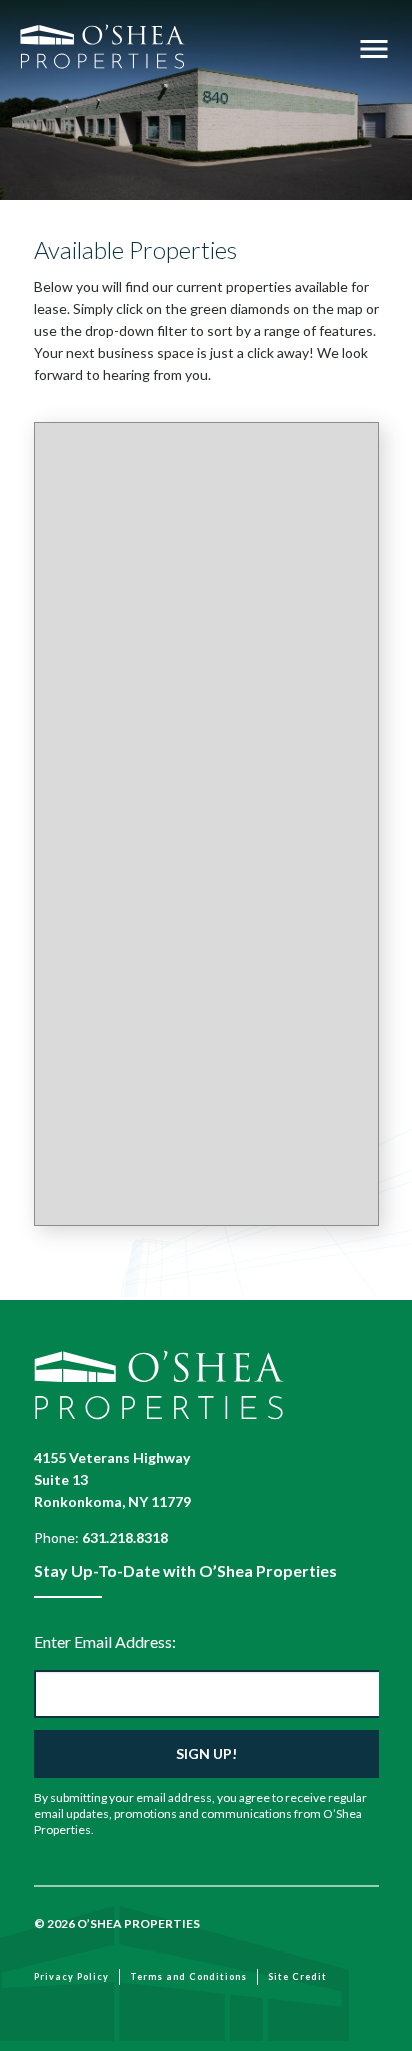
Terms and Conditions (188, 1976)
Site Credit (297, 1976)
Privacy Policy (71, 1976)
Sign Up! (206, 1753)
